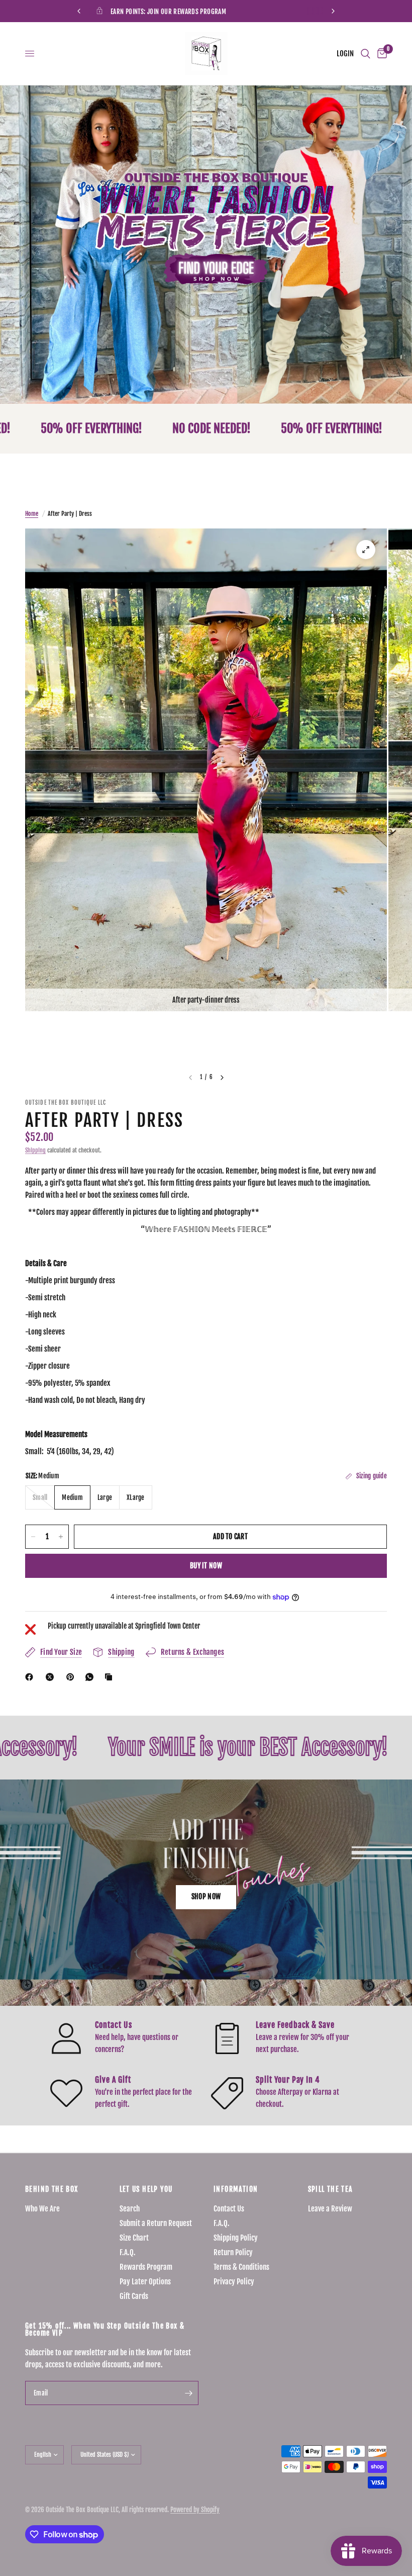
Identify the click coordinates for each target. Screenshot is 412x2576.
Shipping (35, 1150)
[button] (206, 1897)
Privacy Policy (234, 2282)
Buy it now (206, 1566)
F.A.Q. (128, 2252)
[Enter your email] (188, 2393)
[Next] (222, 1078)
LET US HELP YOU (146, 2189)
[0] (380, 54)
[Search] (366, 54)
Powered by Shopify (195, 2510)
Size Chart (134, 2238)
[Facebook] (31, 1677)
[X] (52, 1677)
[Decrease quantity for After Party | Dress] (33, 1537)
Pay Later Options (145, 2282)
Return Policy (233, 2252)
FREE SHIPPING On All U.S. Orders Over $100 (248, 12)
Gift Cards (134, 2296)
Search (130, 2209)
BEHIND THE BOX (52, 2189)
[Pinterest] (72, 1677)
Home (32, 514)
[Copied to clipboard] (111, 1677)
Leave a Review (330, 2209)
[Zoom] (366, 550)
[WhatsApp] (91, 1677)
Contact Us (229, 2209)
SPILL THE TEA (331, 2189)
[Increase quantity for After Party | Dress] (61, 1537)
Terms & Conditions (241, 2267)
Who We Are (42, 2209)
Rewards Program (146, 2267)
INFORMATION (236, 2189)
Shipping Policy (236, 2238)
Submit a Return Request (156, 2223)
